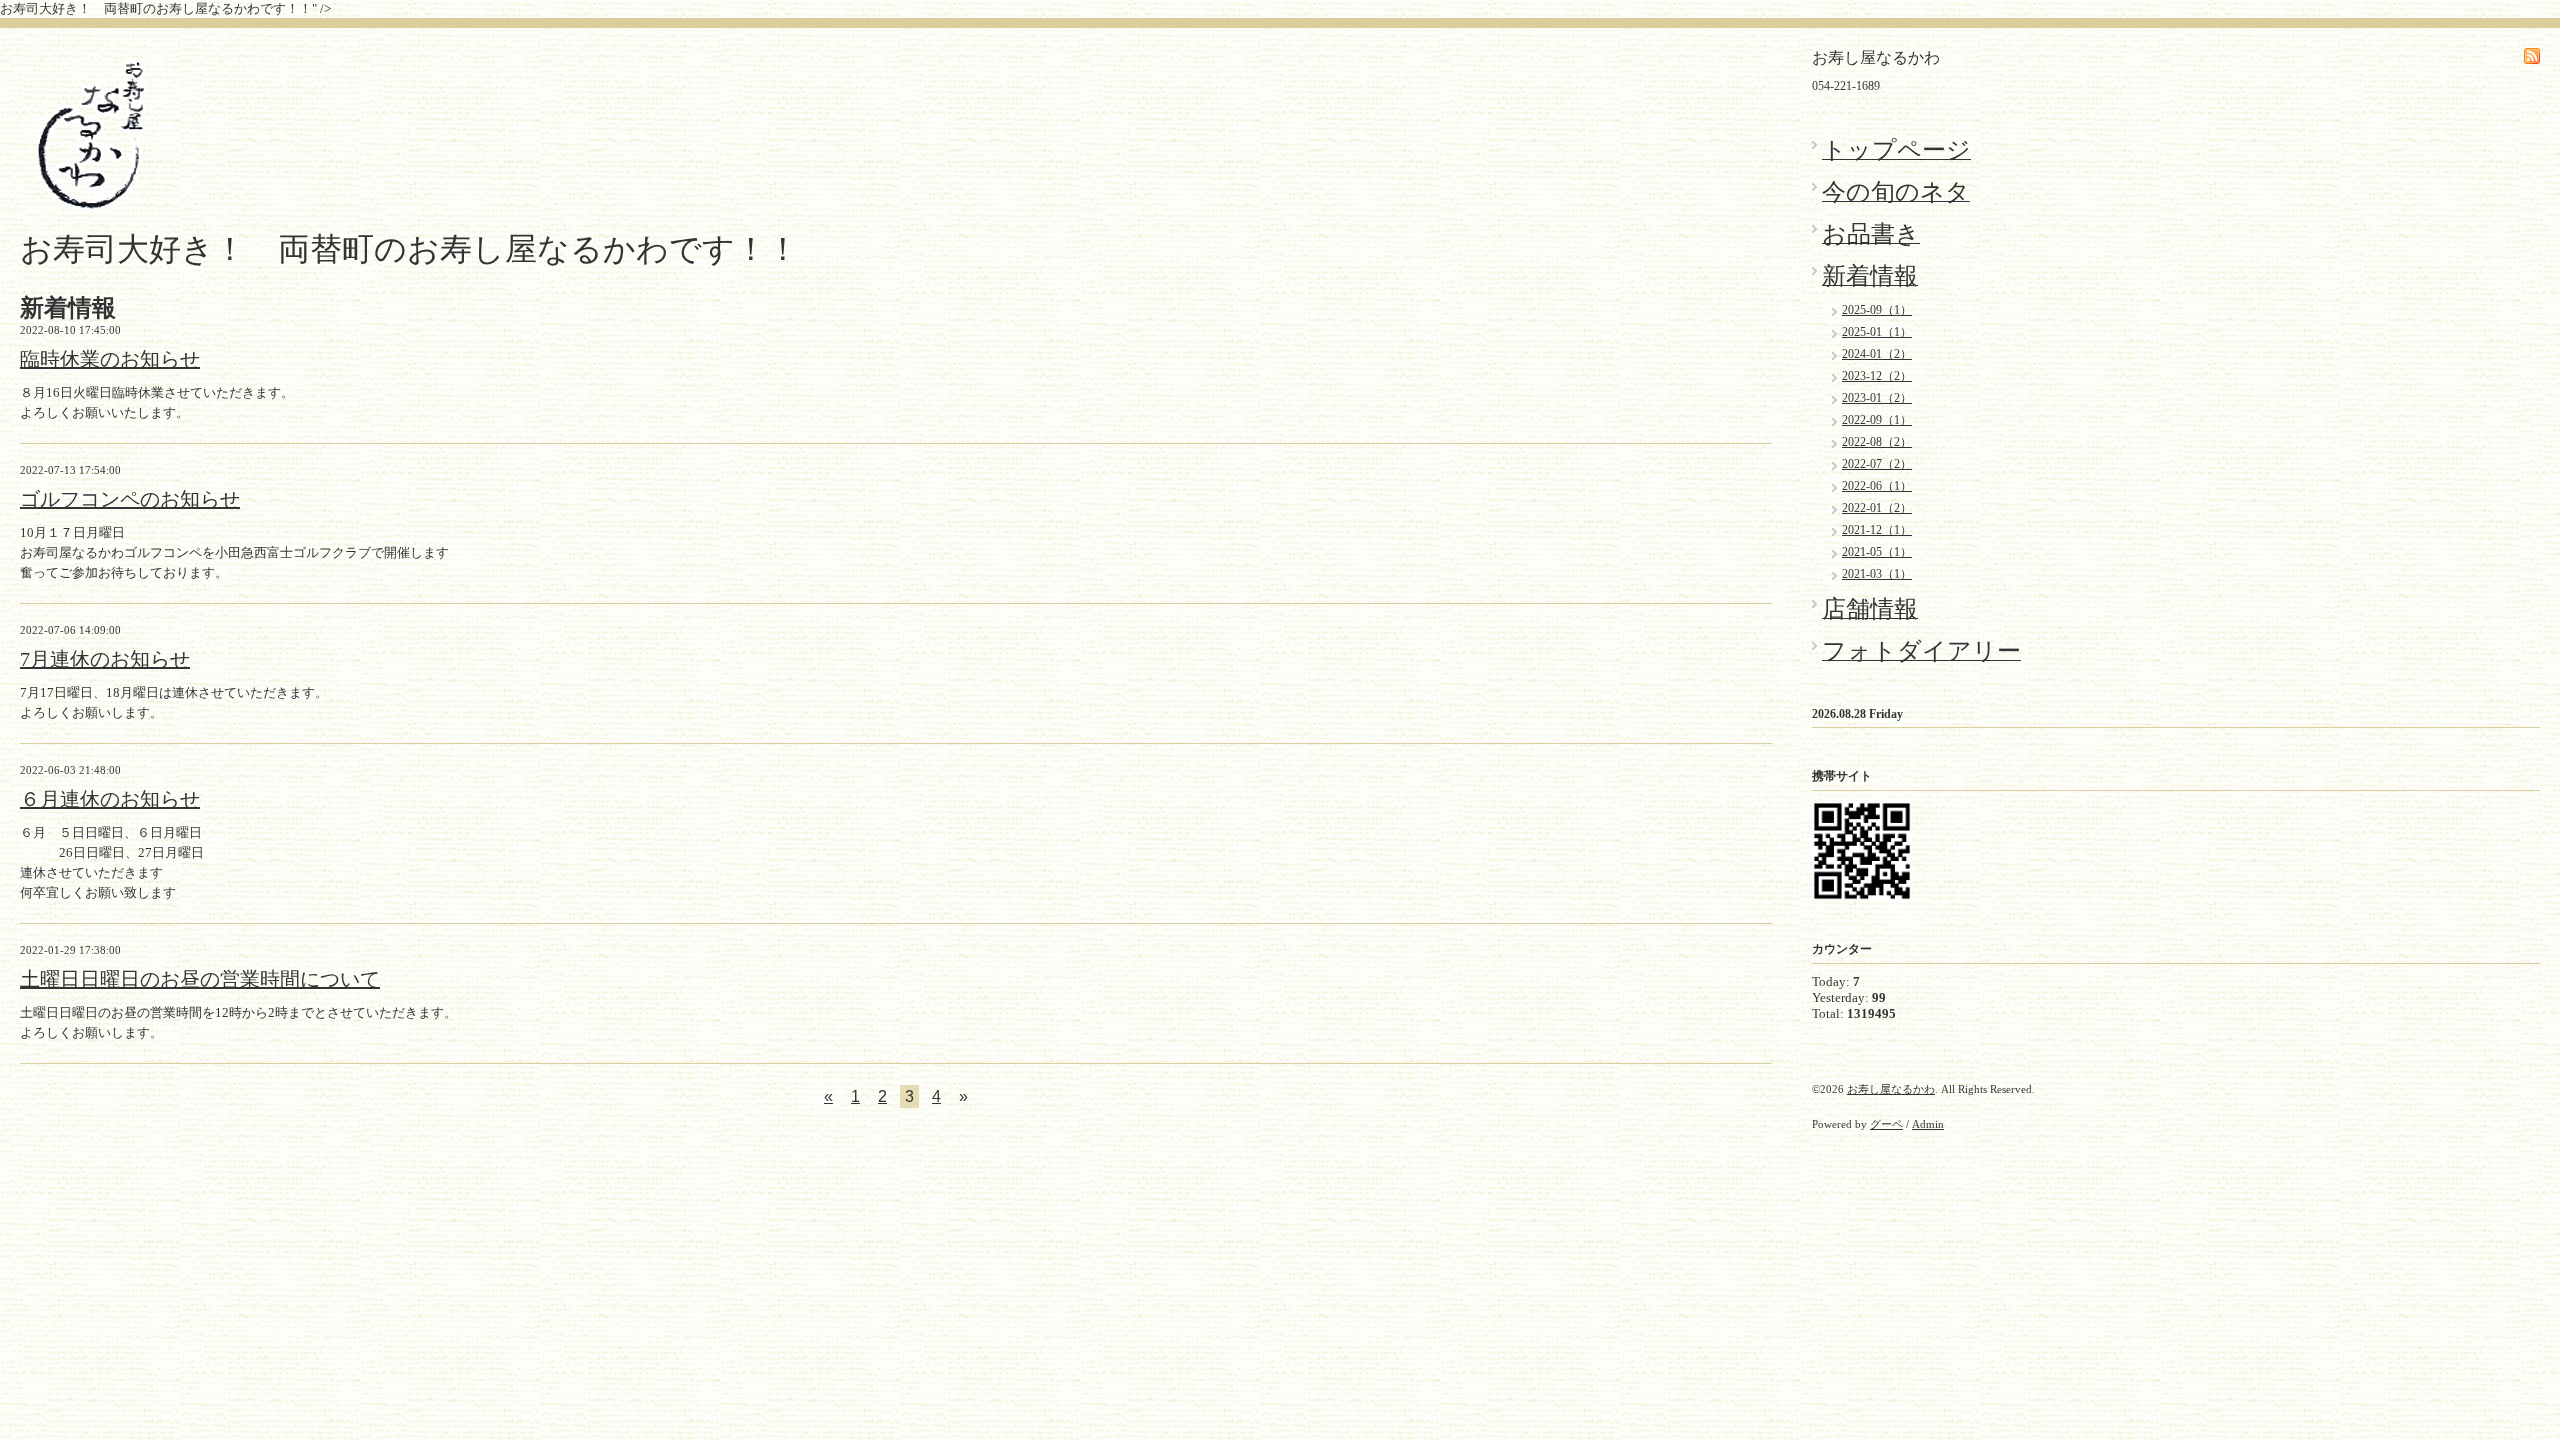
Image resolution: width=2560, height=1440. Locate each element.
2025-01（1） (1877, 332)
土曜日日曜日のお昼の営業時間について (200, 979)
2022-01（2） (1877, 508)
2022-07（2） (1877, 464)
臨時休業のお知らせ (110, 359)
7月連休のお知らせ (105, 659)
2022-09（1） (1877, 420)
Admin (1928, 1124)
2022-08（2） (1877, 442)
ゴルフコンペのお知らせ (130, 499)
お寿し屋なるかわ (1891, 1089)
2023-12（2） (1877, 376)
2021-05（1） (1877, 552)
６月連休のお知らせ (110, 799)
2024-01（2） (1877, 354)
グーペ (1886, 1124)
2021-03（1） (1877, 574)
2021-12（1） (1877, 530)
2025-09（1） (1877, 310)
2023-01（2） (1877, 398)
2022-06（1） (1877, 486)
